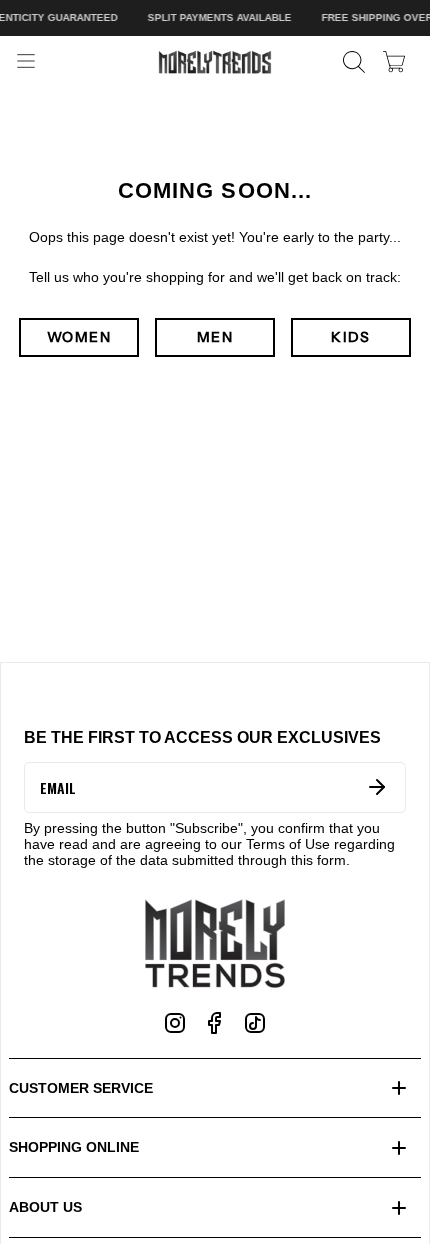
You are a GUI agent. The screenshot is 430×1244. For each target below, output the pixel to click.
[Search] (354, 62)
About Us (45, 1207)
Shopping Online (74, 1147)
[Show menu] (26, 62)
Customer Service (81, 1088)
